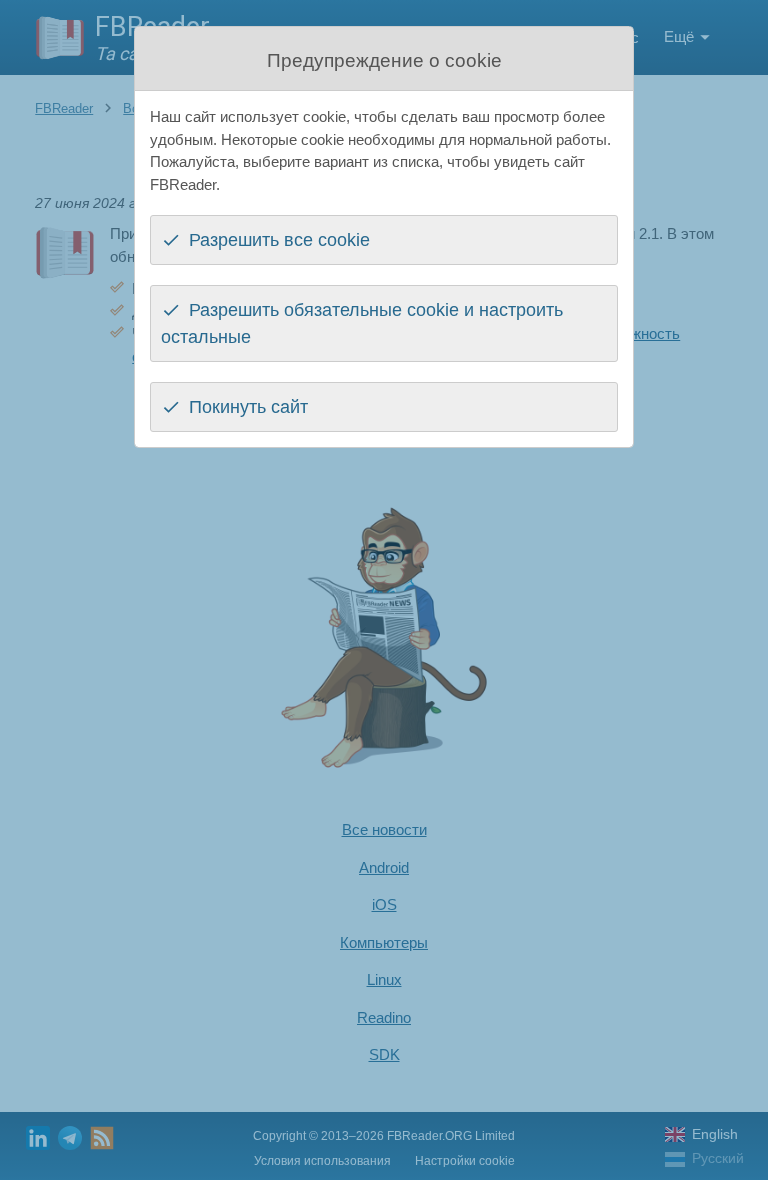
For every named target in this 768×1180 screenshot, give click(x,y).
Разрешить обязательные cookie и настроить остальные (362, 323)
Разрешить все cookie (279, 240)
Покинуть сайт (248, 407)
